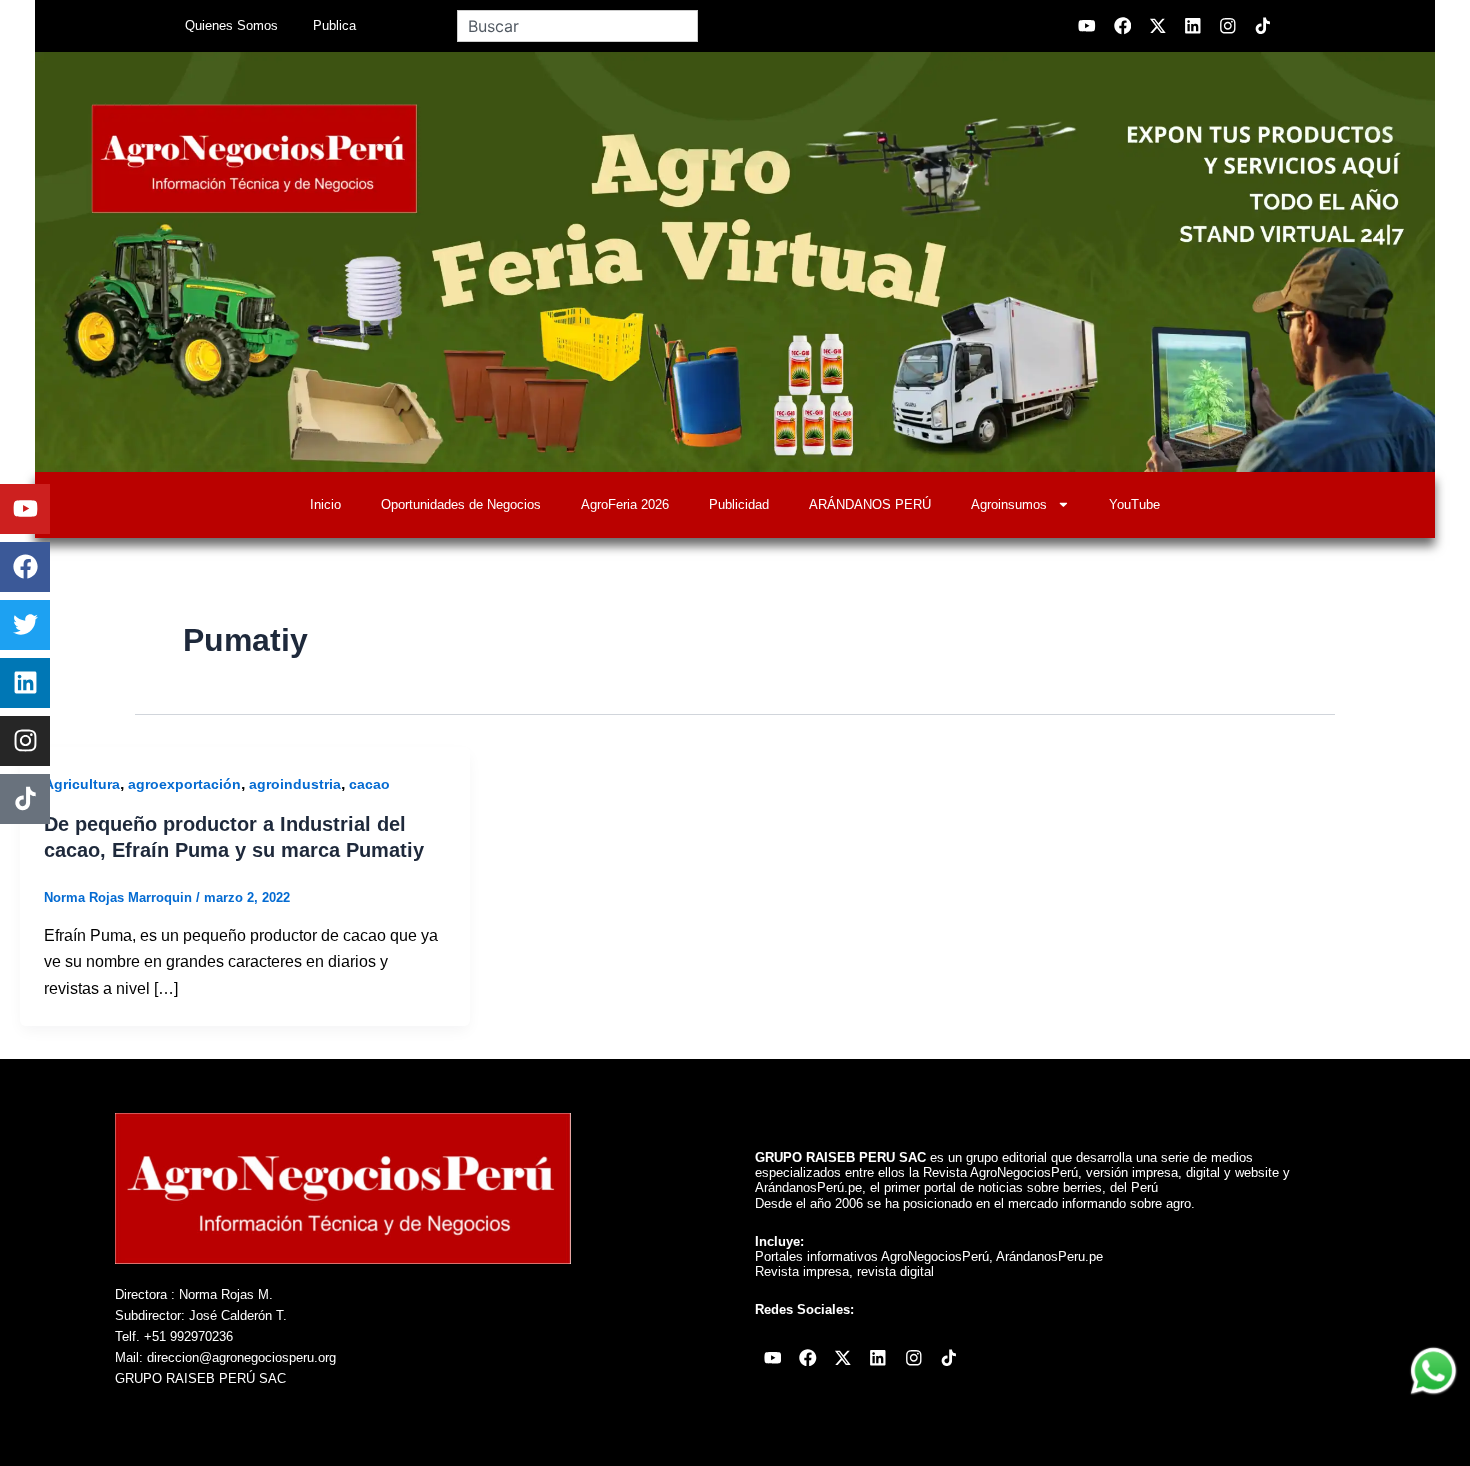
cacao (369, 784)
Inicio (325, 504)
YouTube (1134, 504)
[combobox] (577, 26)
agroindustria (295, 784)
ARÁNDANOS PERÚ (870, 504)
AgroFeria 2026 (625, 504)
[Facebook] (25, 567)
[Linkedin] (25, 683)
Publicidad (739, 504)
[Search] (720, 26)
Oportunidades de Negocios (461, 504)
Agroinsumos (1009, 504)
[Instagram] (25, 741)
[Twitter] (25, 625)
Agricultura (82, 784)
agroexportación (184, 784)
